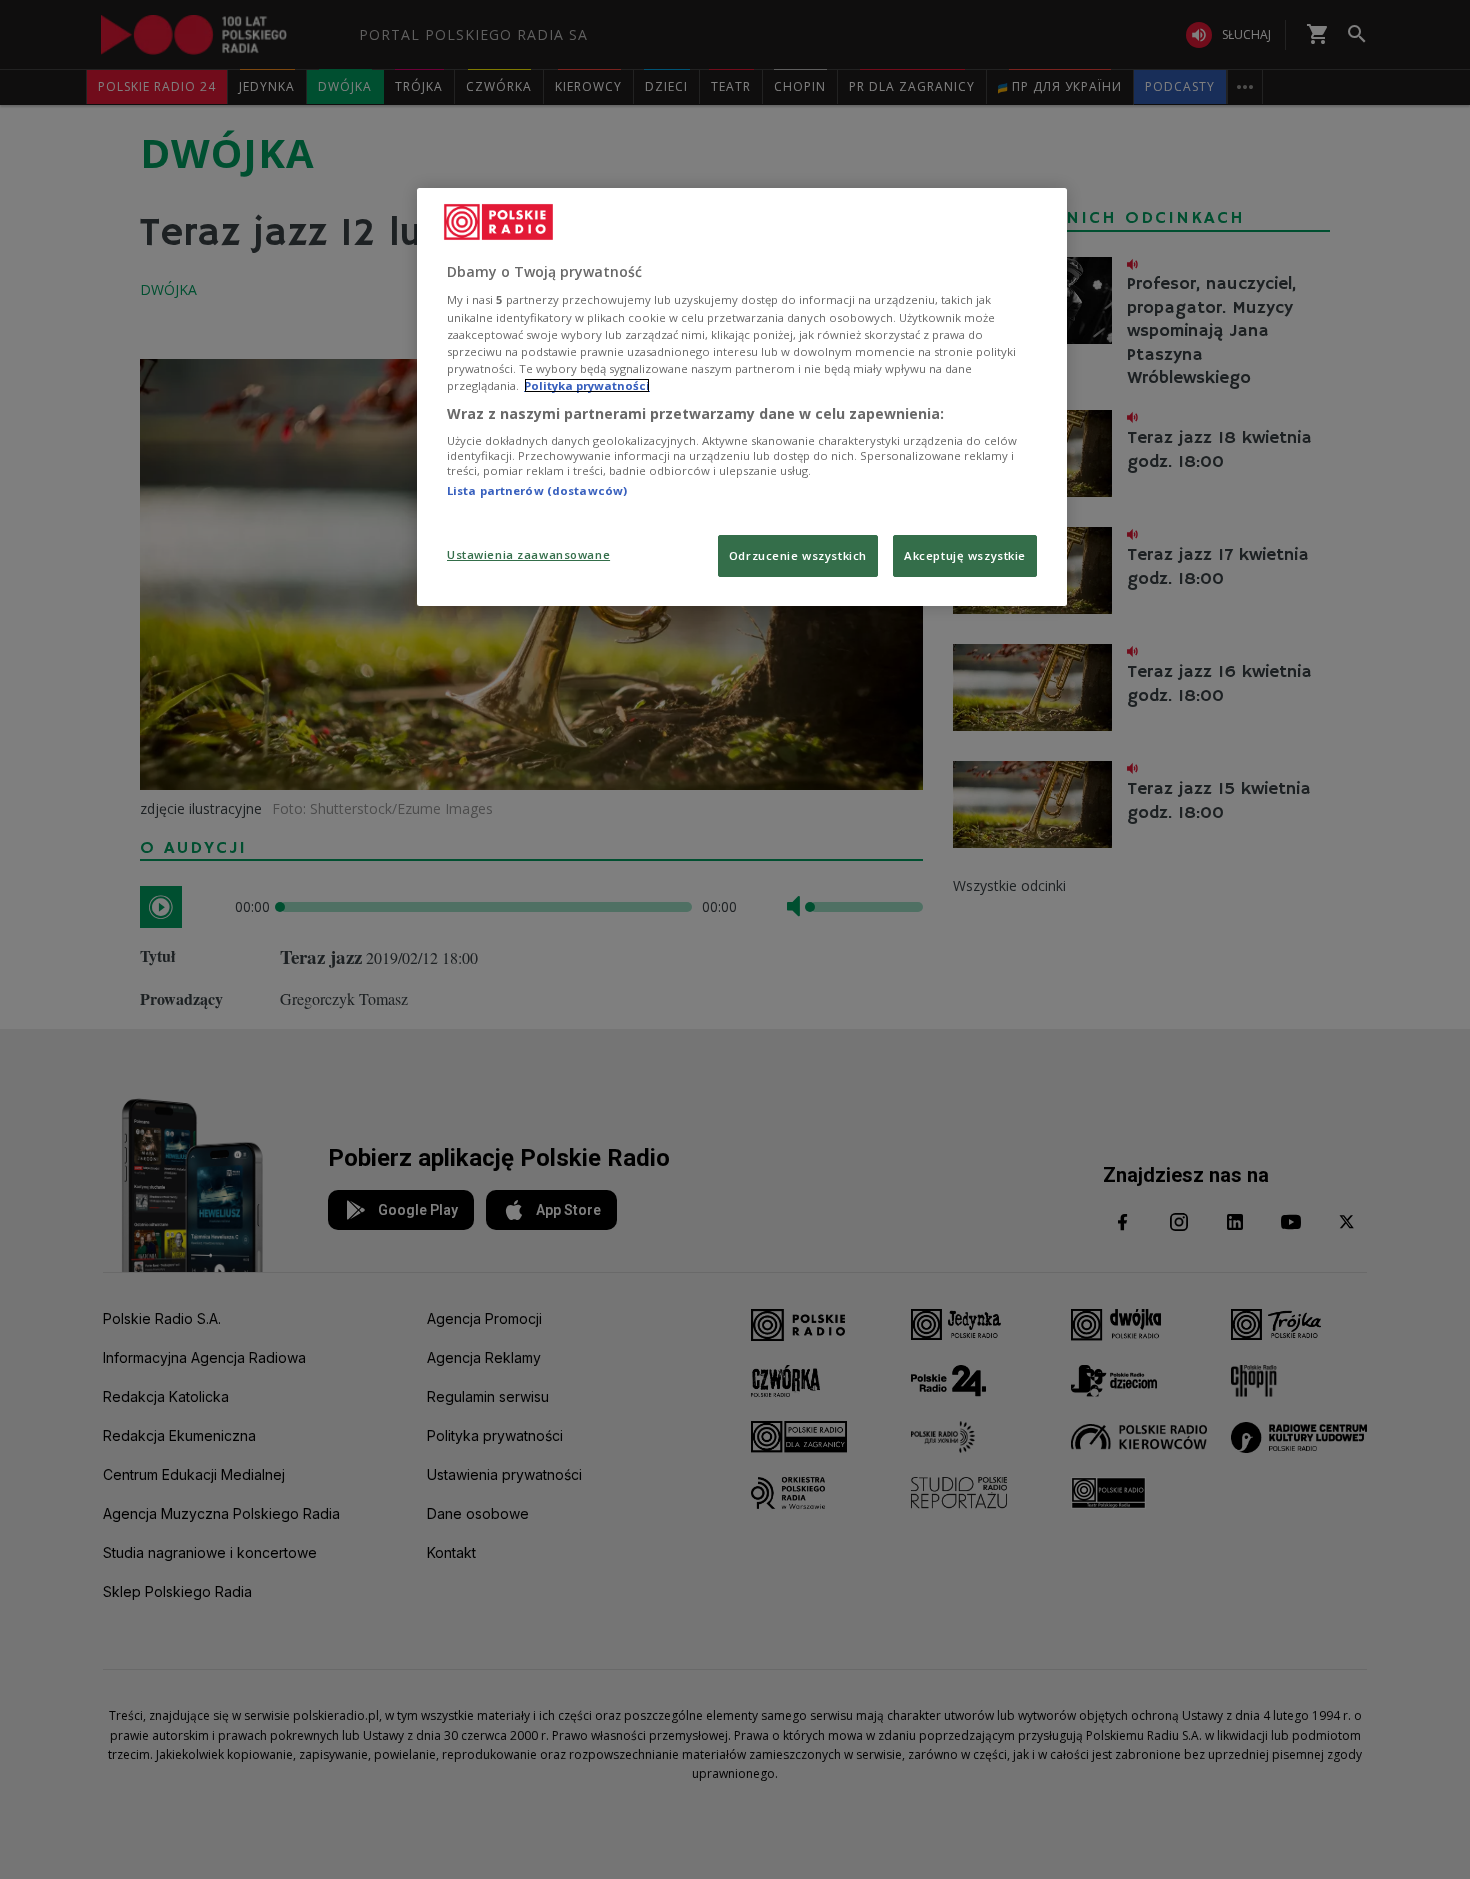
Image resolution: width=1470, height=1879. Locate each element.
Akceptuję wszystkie (965, 555)
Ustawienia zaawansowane (528, 554)
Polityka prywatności (587, 385)
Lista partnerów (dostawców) (537, 490)
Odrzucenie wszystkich (798, 555)
